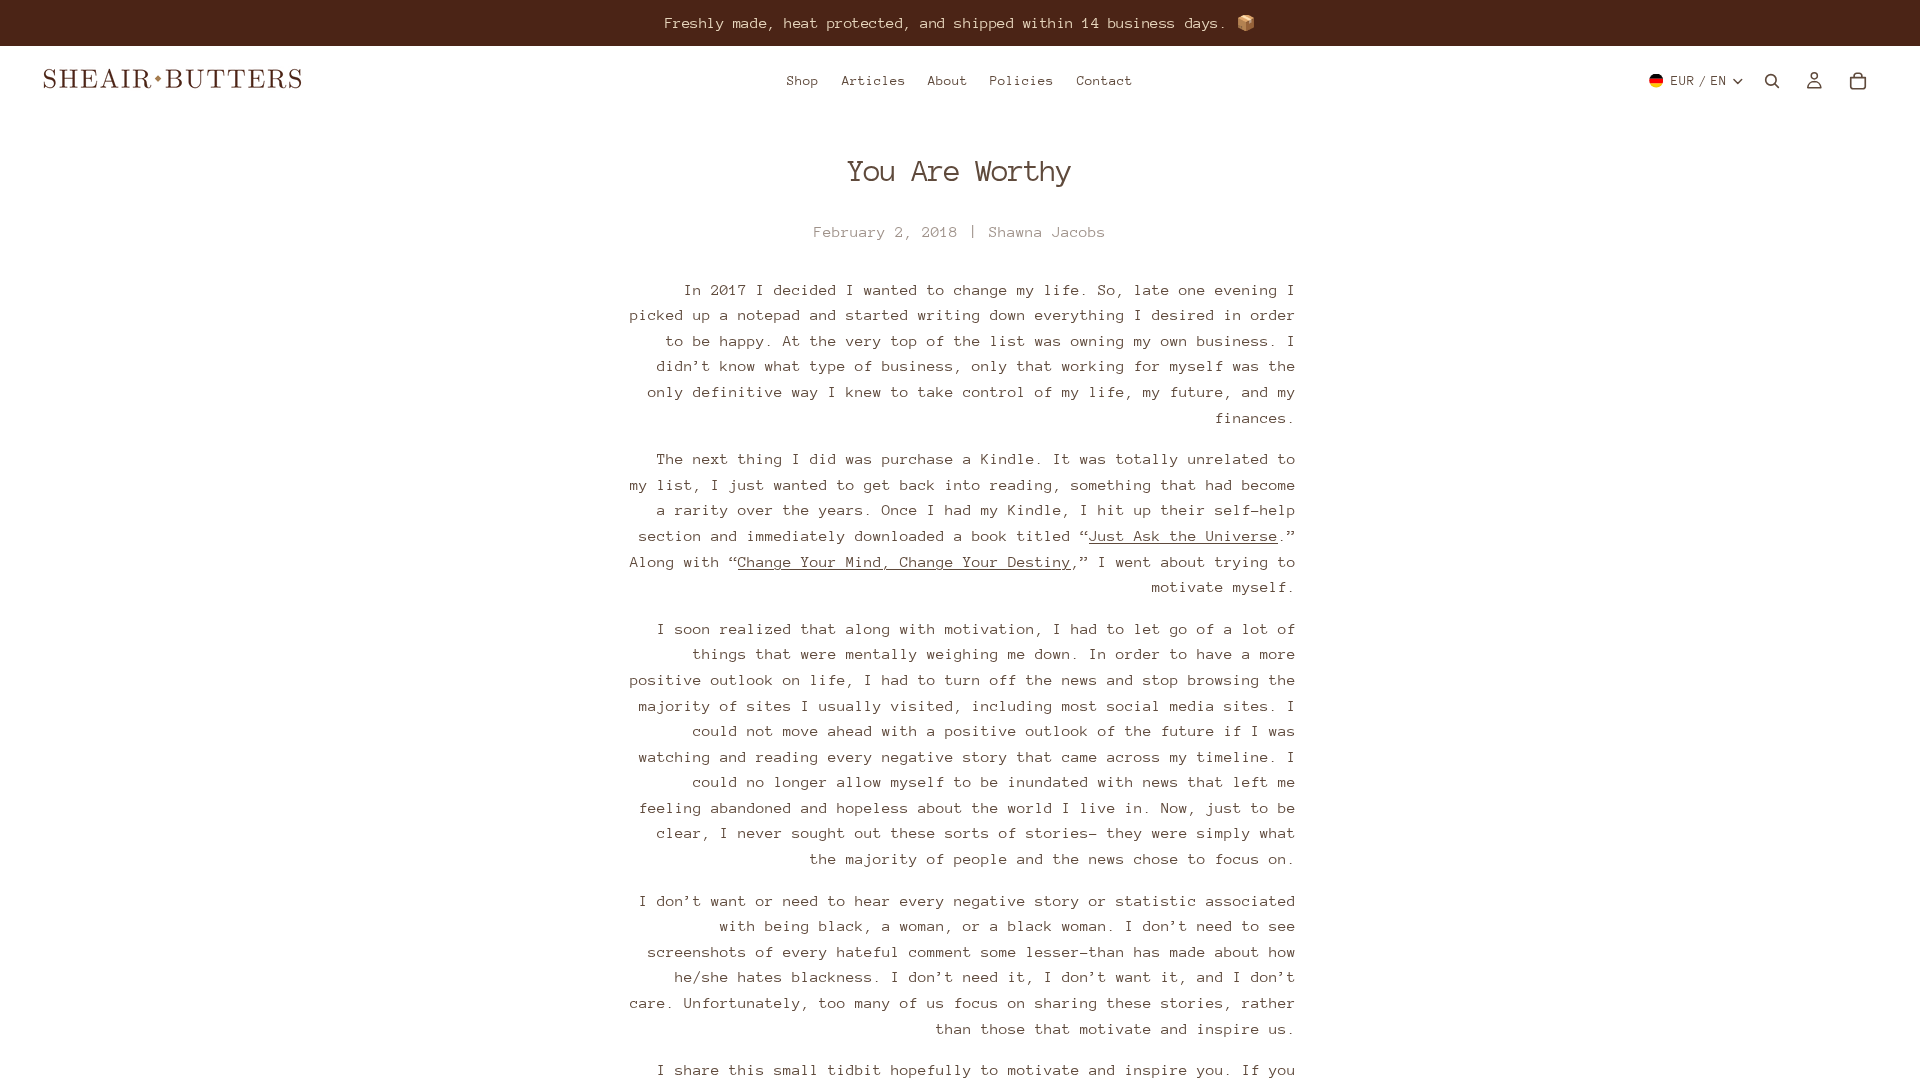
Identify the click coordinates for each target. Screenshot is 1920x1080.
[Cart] (1858, 81)
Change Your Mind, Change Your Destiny (904, 561)
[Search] (1772, 81)
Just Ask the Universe (1183, 535)
